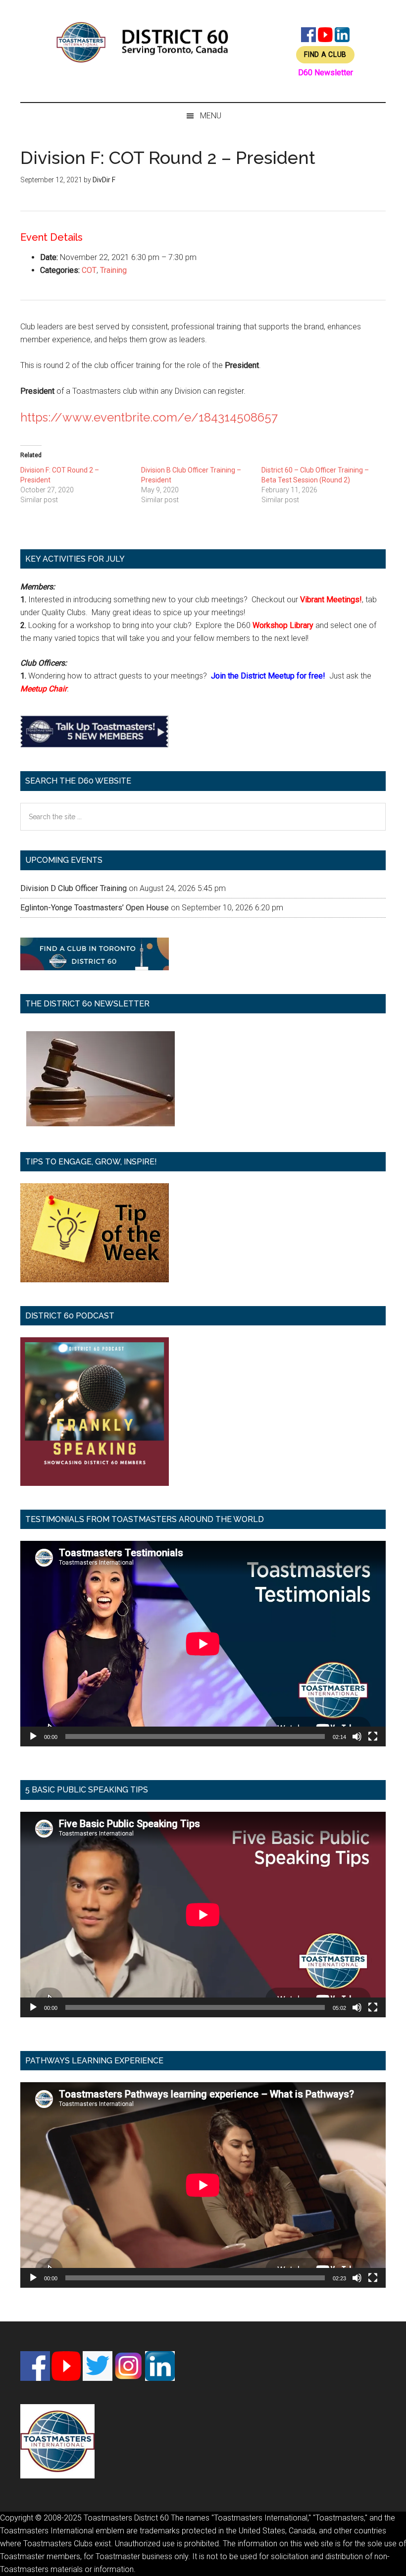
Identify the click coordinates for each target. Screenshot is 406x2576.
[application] (203, 1644)
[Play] (33, 1736)
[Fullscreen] (373, 1736)
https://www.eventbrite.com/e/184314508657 (149, 417)
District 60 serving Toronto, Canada (143, 42)
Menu (211, 116)
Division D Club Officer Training (74, 888)
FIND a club (325, 54)
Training (113, 270)
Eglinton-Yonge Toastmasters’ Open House (95, 908)
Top (382, 2552)
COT (89, 270)
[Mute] (357, 1736)
